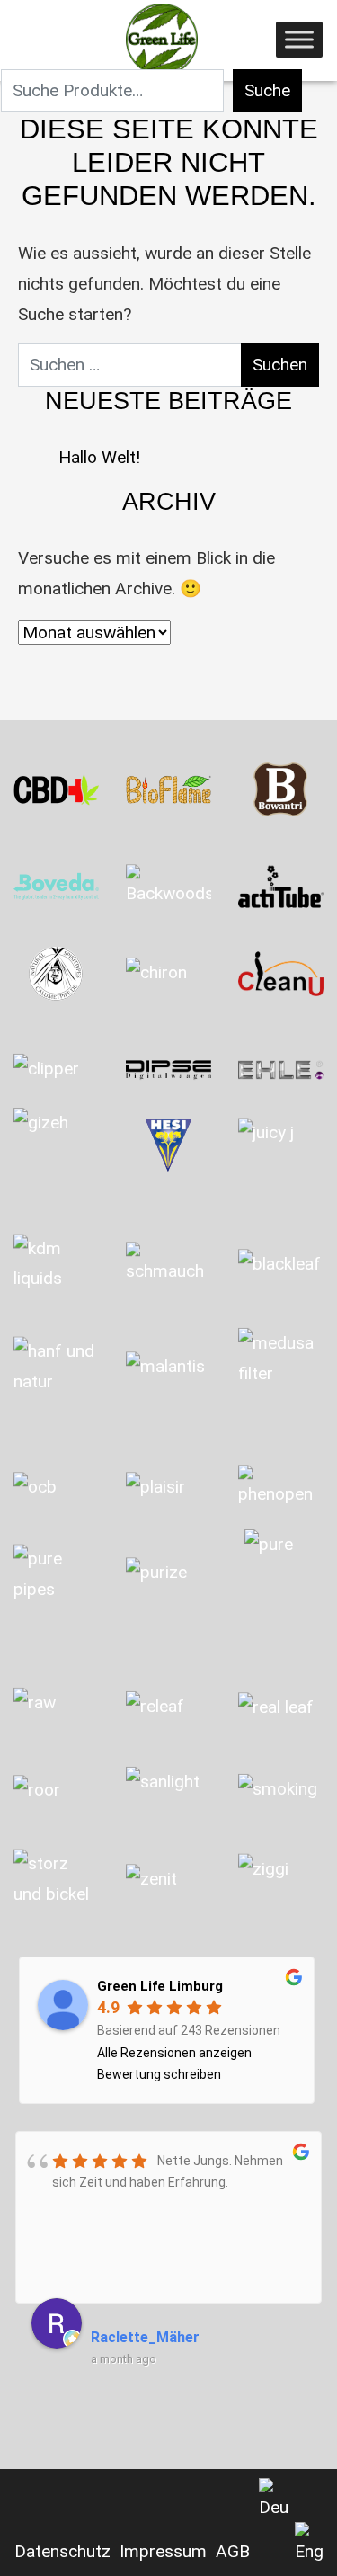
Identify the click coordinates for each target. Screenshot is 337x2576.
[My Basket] (23, 45)
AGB (233, 2551)
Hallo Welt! (99, 457)
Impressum (163, 2551)
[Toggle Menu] (299, 39)
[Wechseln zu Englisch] (309, 2545)
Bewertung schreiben (159, 2074)
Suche (267, 90)
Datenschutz (62, 2551)
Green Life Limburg (160, 1986)
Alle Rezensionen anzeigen (174, 2053)
